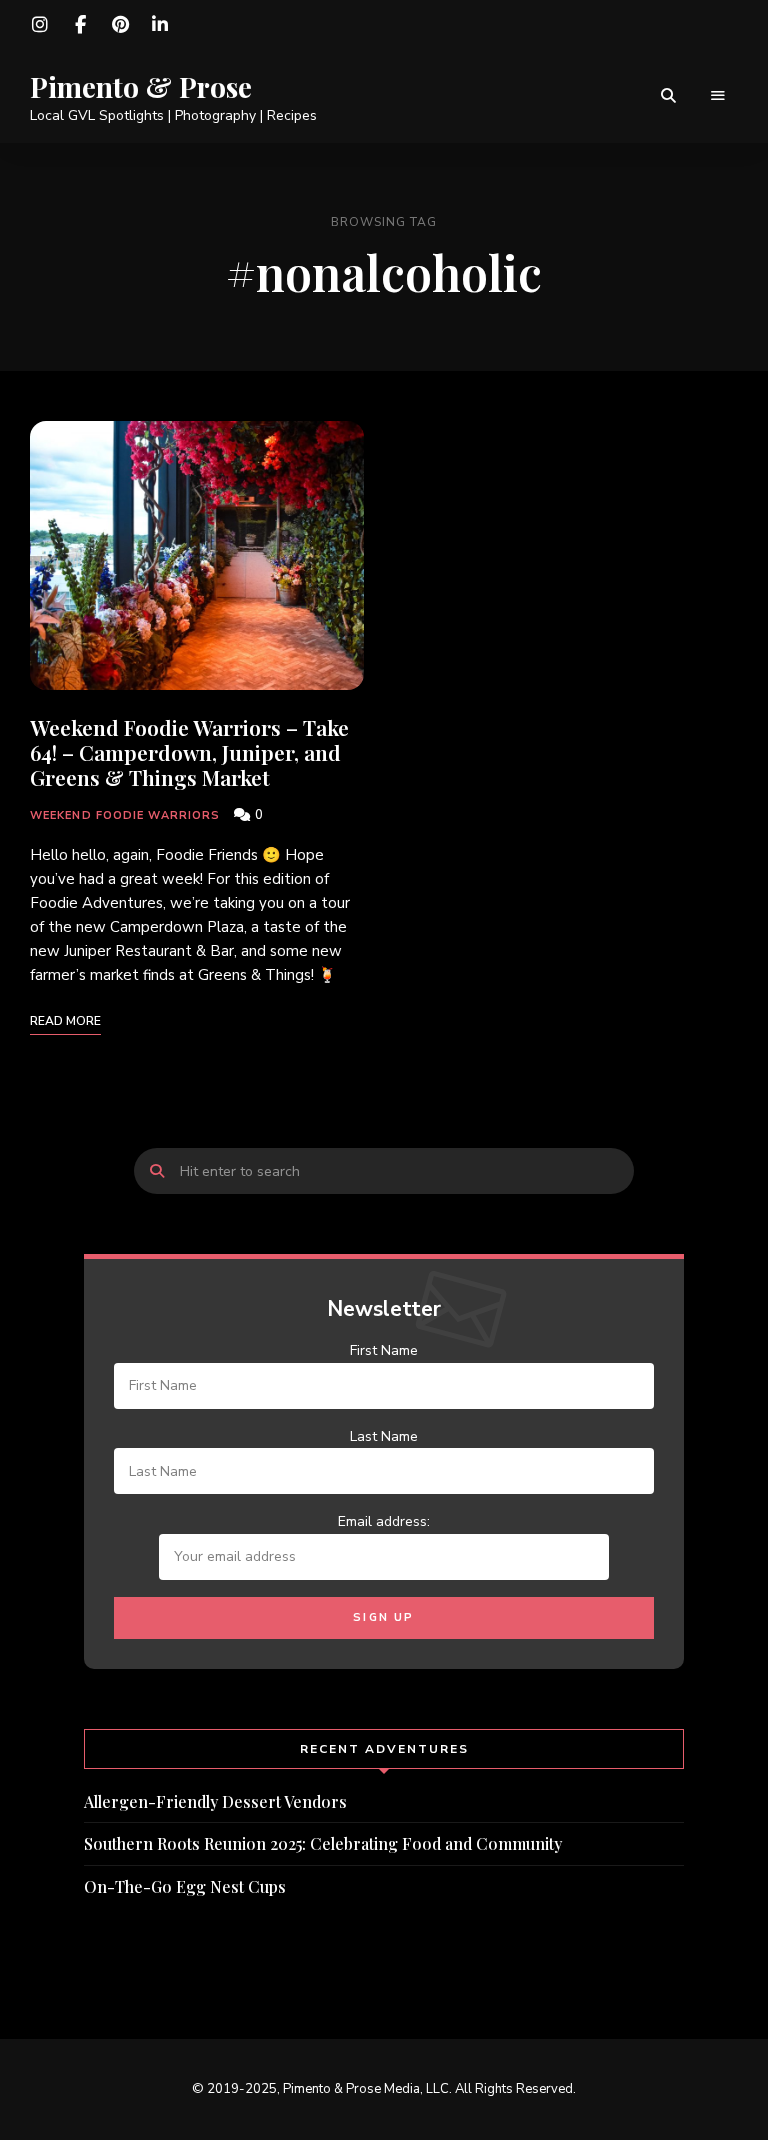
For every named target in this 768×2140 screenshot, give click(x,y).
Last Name (384, 1436)
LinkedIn (160, 25)
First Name (384, 1350)
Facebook (80, 25)
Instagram (40, 25)
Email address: (384, 1521)
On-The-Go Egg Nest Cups (185, 1886)
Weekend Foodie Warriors (125, 815)
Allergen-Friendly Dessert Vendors (215, 1801)
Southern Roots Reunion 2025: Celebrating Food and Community (323, 1843)
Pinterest (120, 25)
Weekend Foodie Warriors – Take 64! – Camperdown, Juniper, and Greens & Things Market (189, 752)
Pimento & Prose (141, 87)
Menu (718, 96)
